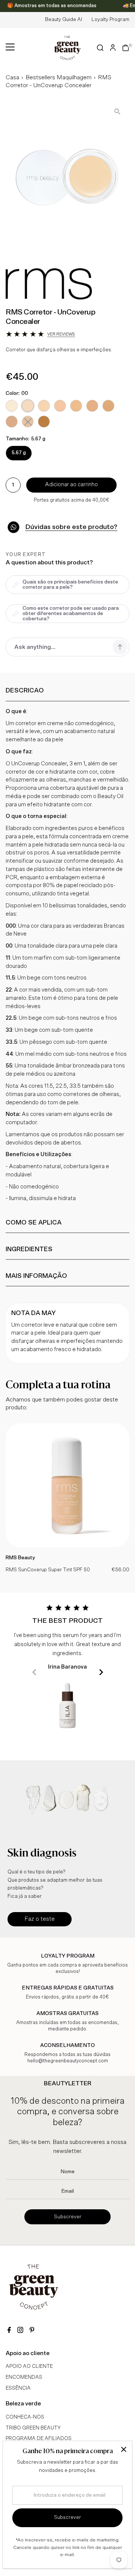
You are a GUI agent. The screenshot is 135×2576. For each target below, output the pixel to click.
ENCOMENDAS (24, 2377)
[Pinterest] (32, 2331)
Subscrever (68, 2217)
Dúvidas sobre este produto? (71, 527)
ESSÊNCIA (18, 2388)
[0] (126, 48)
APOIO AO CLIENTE (29, 2366)
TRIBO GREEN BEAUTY (33, 2428)
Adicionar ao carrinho (71, 485)
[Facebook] (9, 2331)
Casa (12, 77)
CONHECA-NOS (25, 2417)
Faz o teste (40, 1919)
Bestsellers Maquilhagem (58, 77)
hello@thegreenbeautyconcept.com (68, 2061)
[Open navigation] (10, 48)
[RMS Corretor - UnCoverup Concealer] (67, 1546)
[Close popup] (124, 2450)
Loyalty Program (110, 20)
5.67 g (19, 453)
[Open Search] (100, 48)
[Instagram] (20, 2331)
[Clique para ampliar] (117, 111)
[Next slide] (101, 1672)
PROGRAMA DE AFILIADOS (39, 2438)
